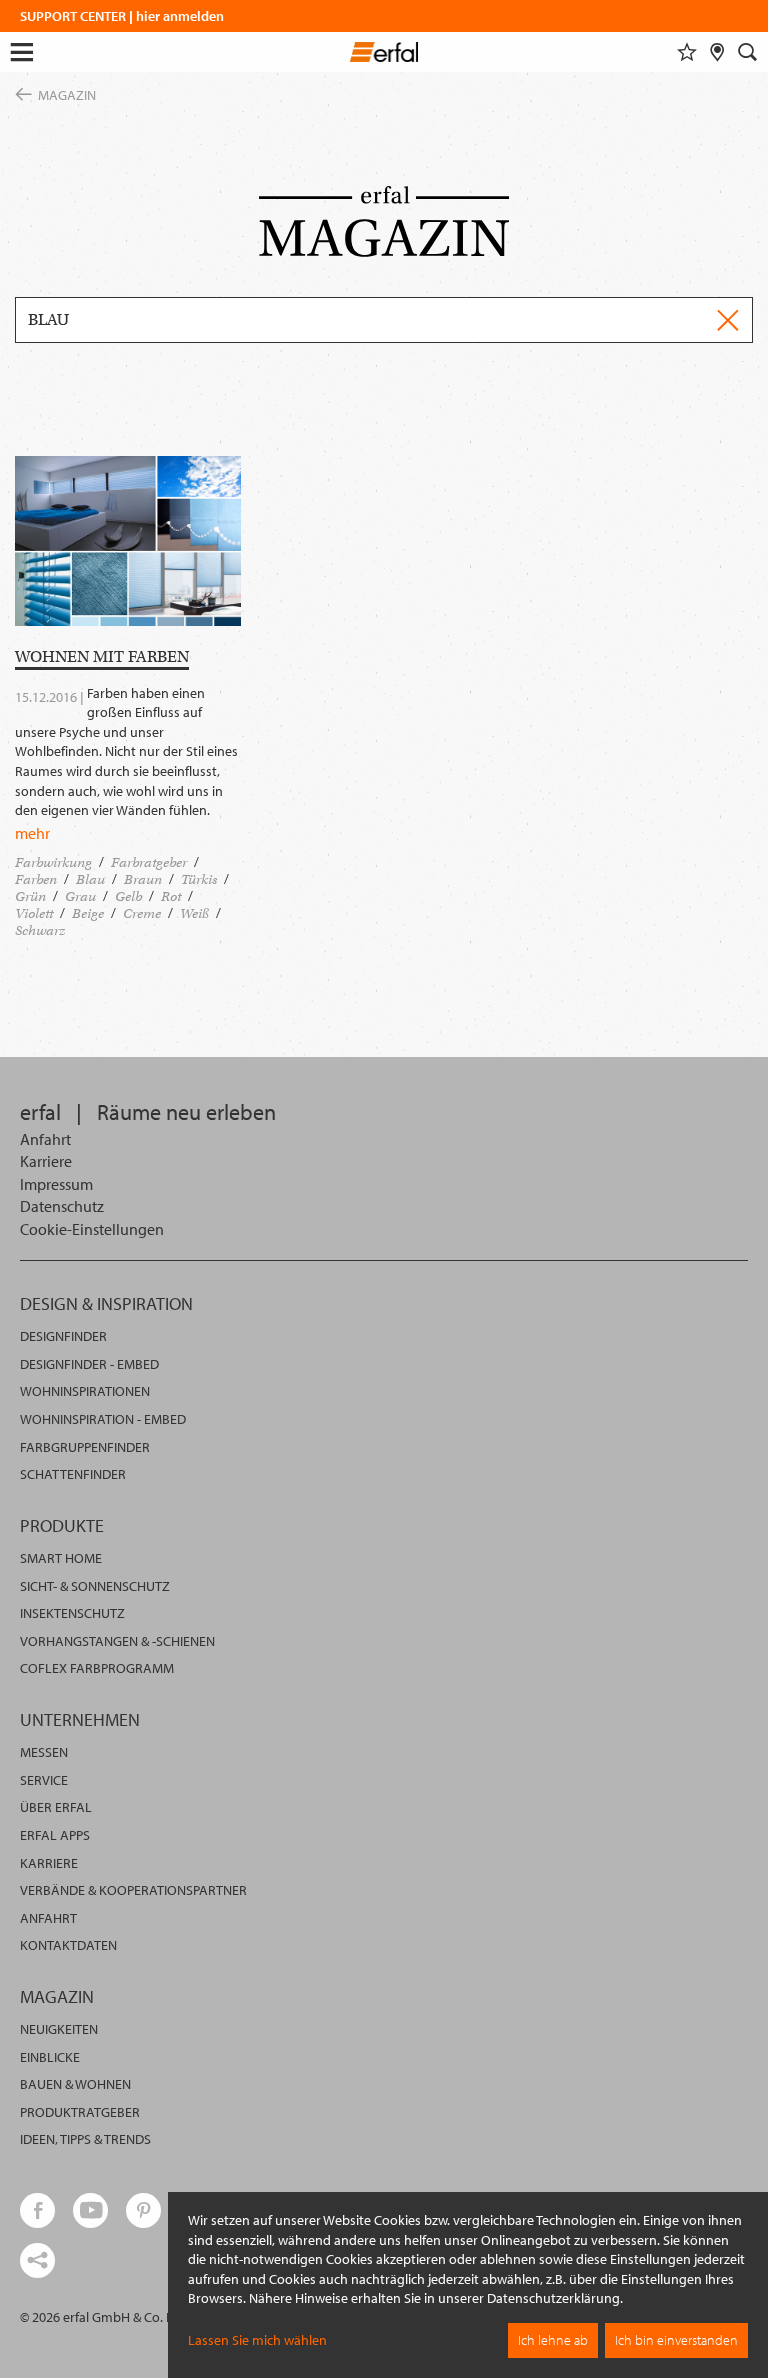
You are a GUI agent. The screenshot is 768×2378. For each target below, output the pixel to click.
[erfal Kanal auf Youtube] (90, 2210)
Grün (30, 896)
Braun (143, 879)
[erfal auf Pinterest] (143, 2210)
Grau (80, 896)
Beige (88, 913)
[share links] (37, 2260)
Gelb (128, 896)
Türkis (199, 879)
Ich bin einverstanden (676, 2340)
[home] (384, 55)
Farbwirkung (53, 862)
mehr (32, 833)
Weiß (194, 913)
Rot (171, 896)
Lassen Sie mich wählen (257, 2340)
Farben (36, 879)
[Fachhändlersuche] (717, 52)
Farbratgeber (149, 862)
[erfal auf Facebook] (37, 2210)
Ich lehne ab (553, 2340)
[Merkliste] (687, 52)
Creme (142, 913)
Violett (34, 913)
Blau (90, 879)
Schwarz (40, 930)
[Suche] (748, 52)
